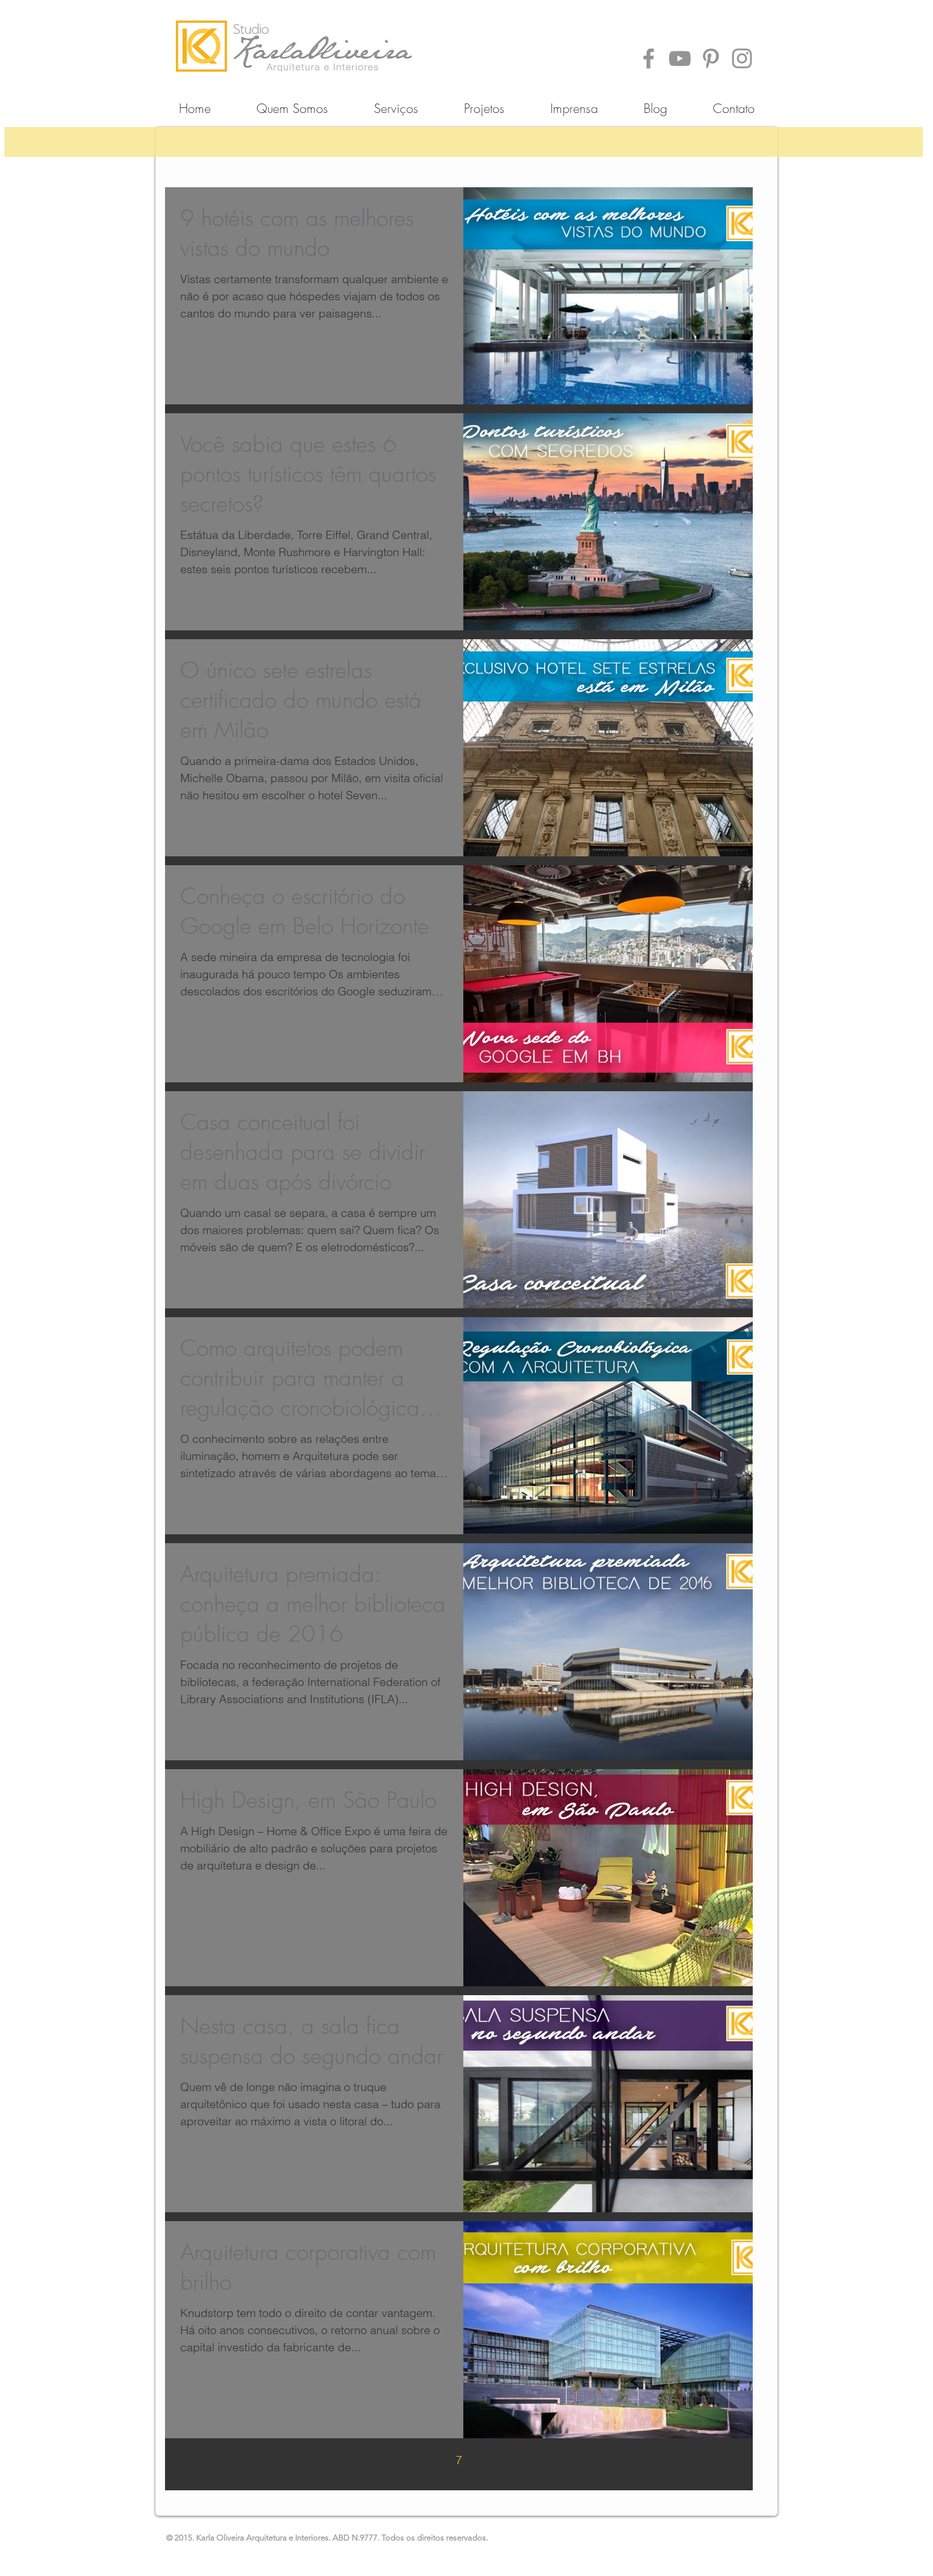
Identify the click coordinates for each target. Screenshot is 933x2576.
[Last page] (566, 2460)
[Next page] (539, 2460)
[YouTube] (680, 58)
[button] (484, 103)
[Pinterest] (711, 58)
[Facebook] (649, 58)
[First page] (352, 2460)
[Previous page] (379, 2460)
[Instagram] (742, 58)
